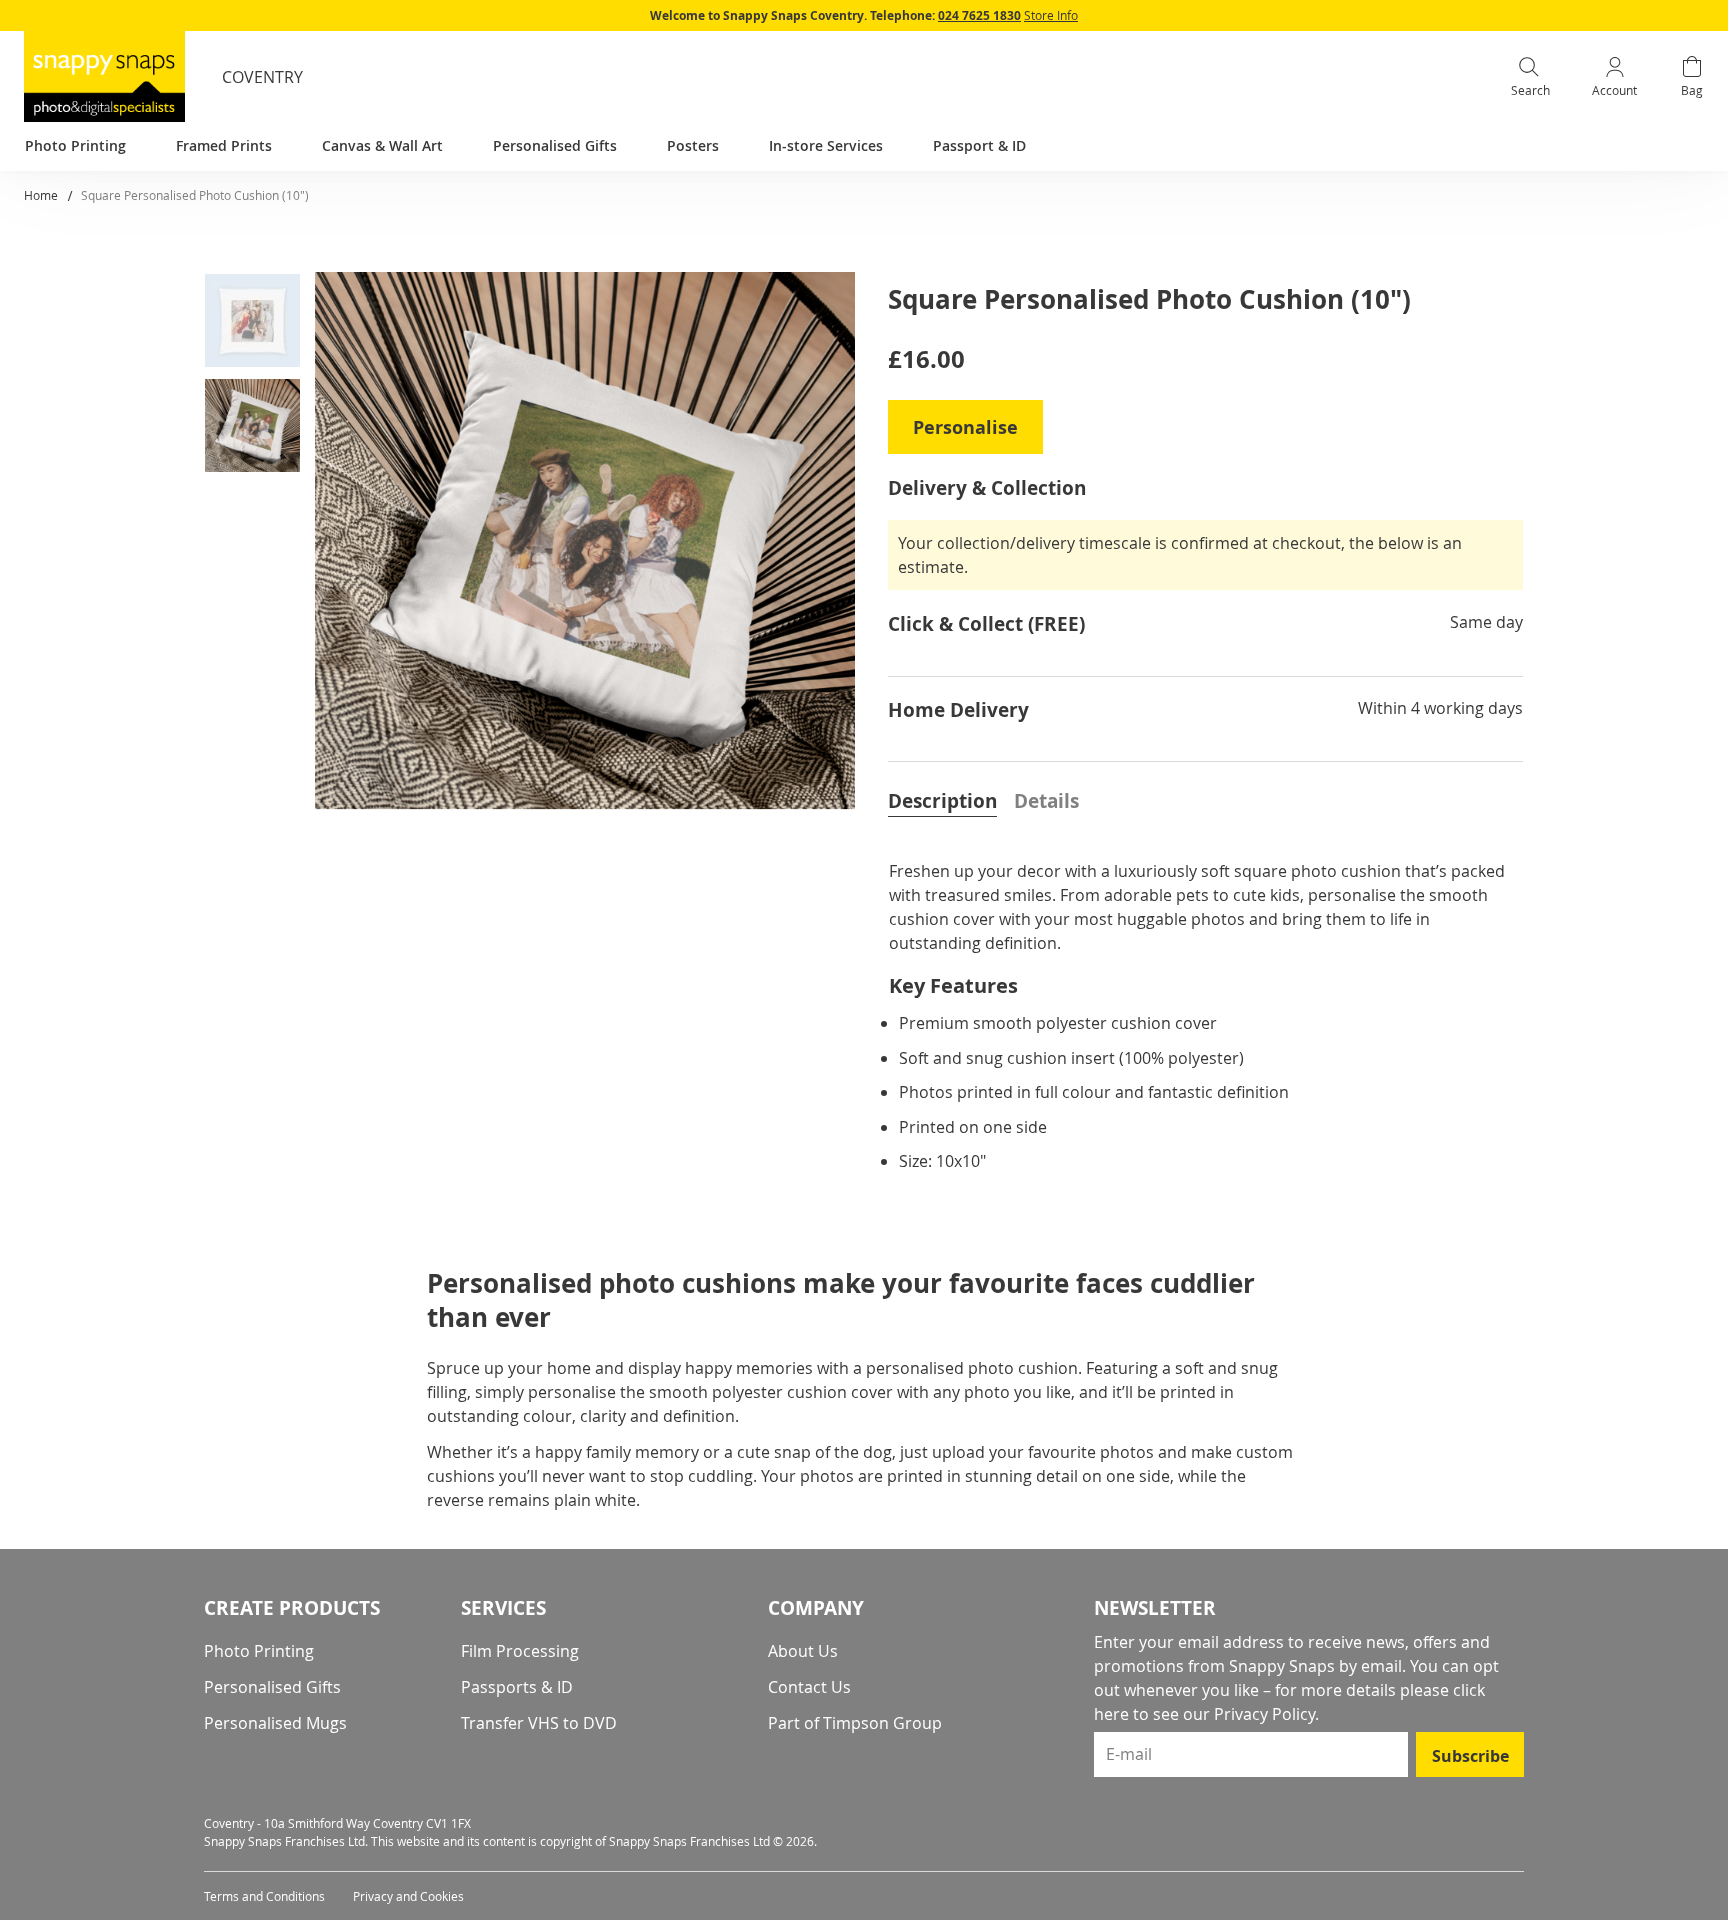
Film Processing (520, 1651)
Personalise (965, 427)
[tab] (942, 799)
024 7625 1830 (979, 15)
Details (1046, 801)
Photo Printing (259, 1651)
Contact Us (809, 1687)
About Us (803, 1651)
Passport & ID (979, 145)
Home (41, 195)
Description (942, 801)
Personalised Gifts (272, 1687)
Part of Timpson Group (855, 1723)
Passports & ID (517, 1687)
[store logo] (104, 76)
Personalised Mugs (275, 1723)
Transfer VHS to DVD (539, 1723)
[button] (260, 324)
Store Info (1051, 15)
